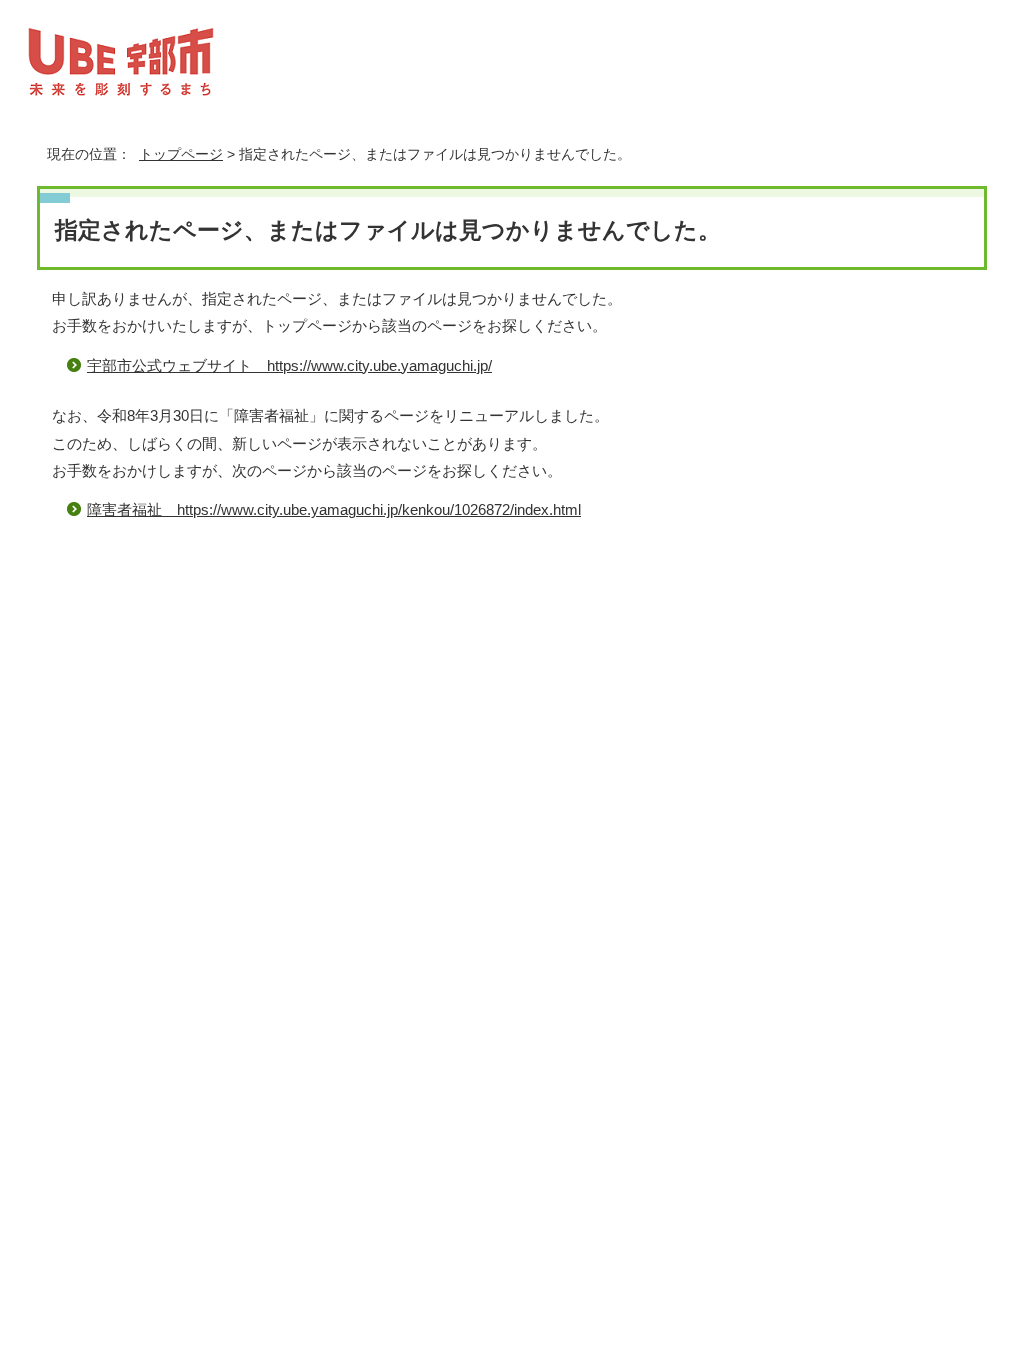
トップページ (181, 154)
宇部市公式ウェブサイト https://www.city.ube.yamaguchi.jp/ (289, 365)
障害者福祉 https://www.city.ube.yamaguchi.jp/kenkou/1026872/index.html (334, 509)
